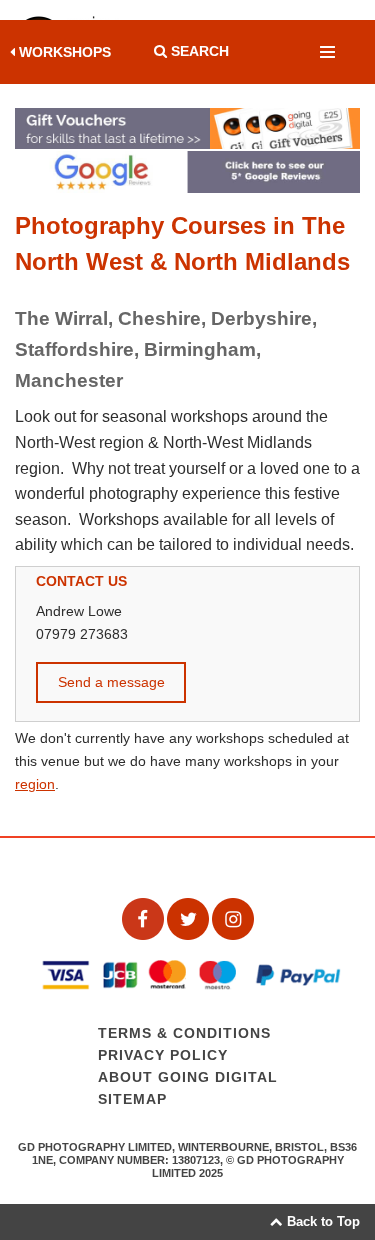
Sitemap (132, 1100)
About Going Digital (188, 1078)
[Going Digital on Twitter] (189, 918)
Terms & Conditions (184, 1034)
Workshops (63, 52)
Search (198, 51)
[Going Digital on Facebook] (144, 918)
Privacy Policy (163, 1056)
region (35, 784)
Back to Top (321, 1221)
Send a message (111, 682)
